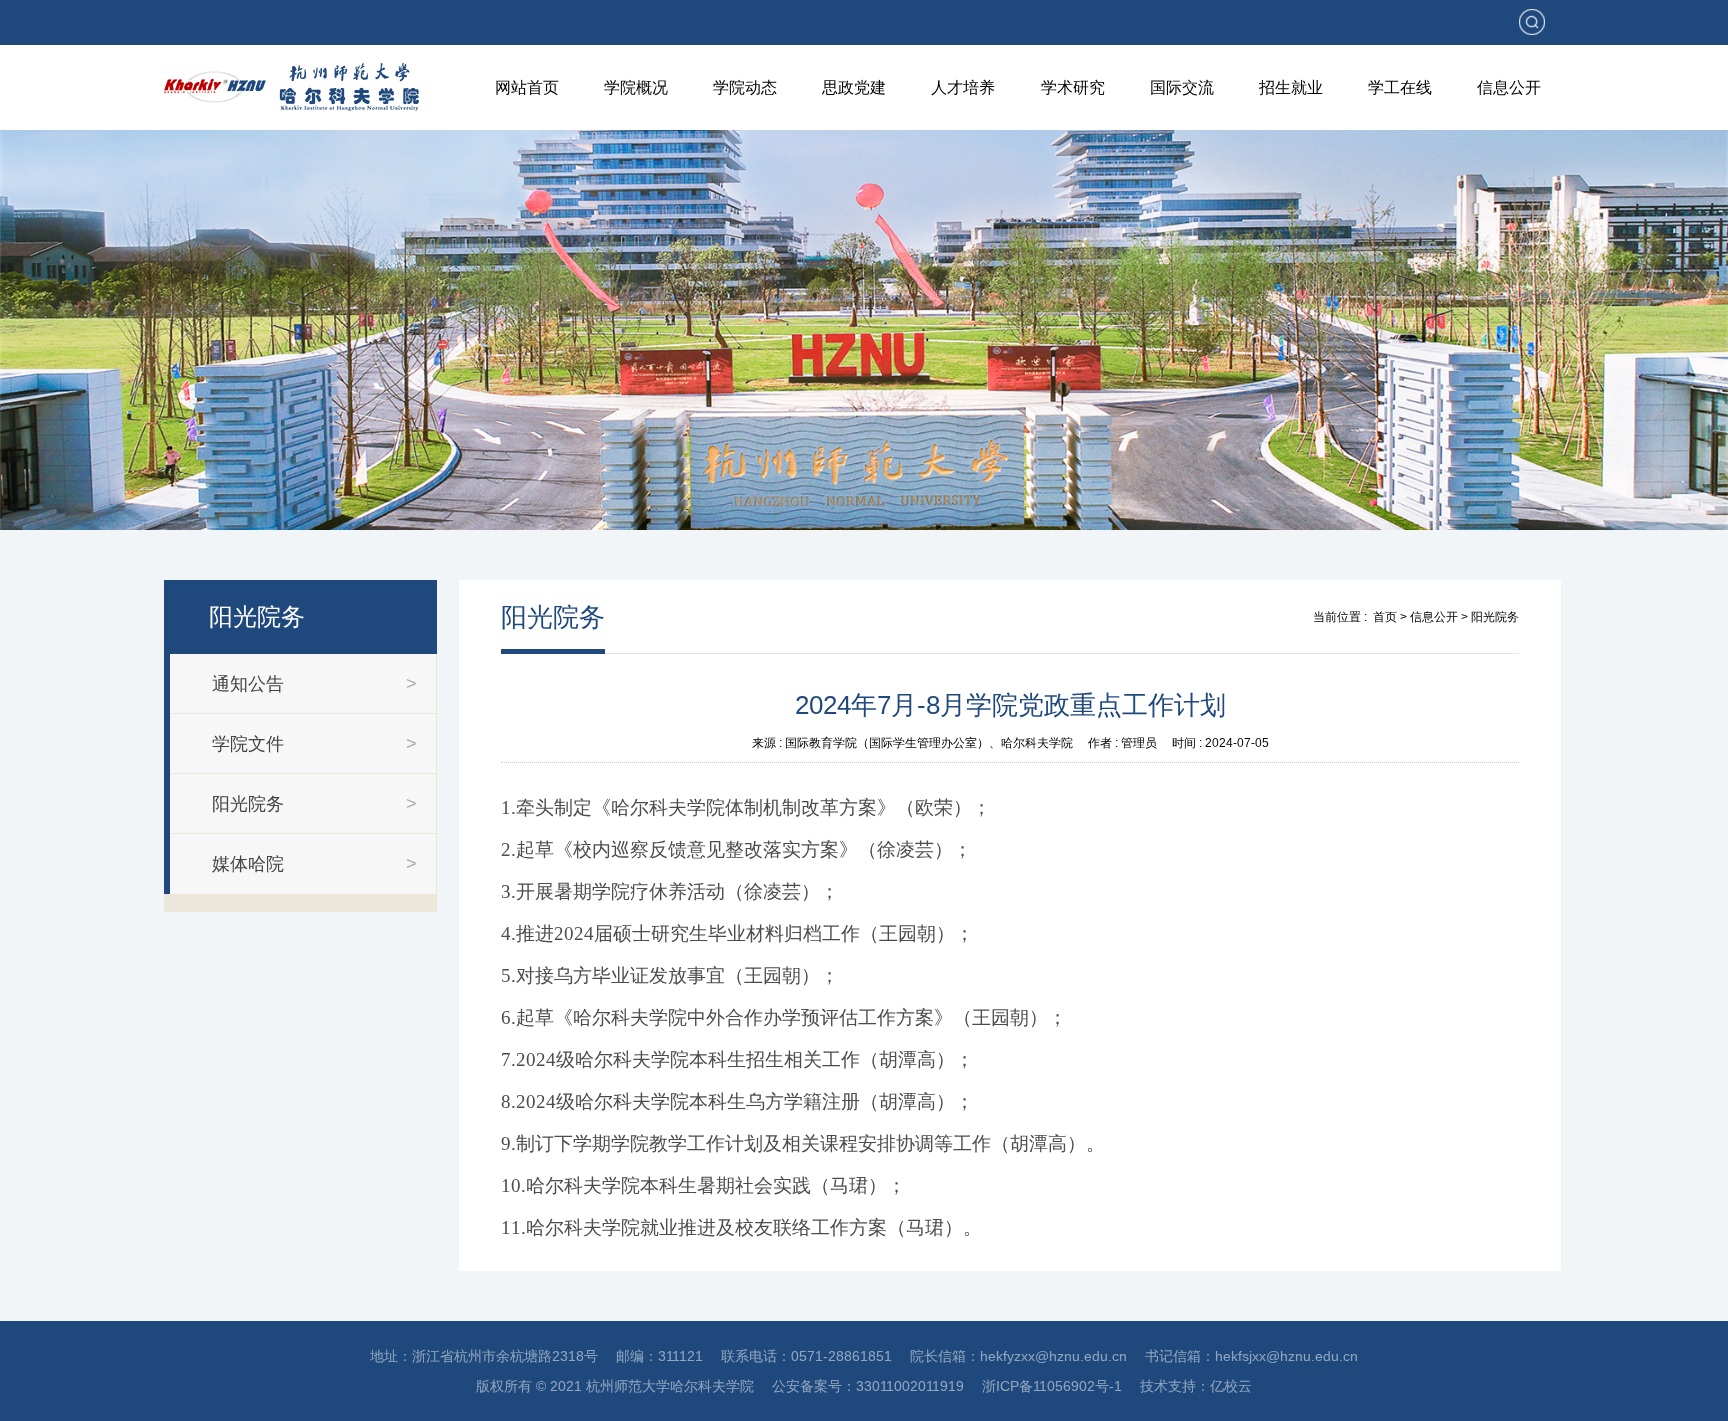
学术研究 (1073, 87)
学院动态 (745, 87)
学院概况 (636, 87)
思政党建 (854, 87)
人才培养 (963, 87)
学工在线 (1400, 87)
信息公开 (1509, 87)
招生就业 (1291, 87)
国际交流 (1182, 87)
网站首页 (527, 87)
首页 (1385, 617)
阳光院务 (1495, 617)
